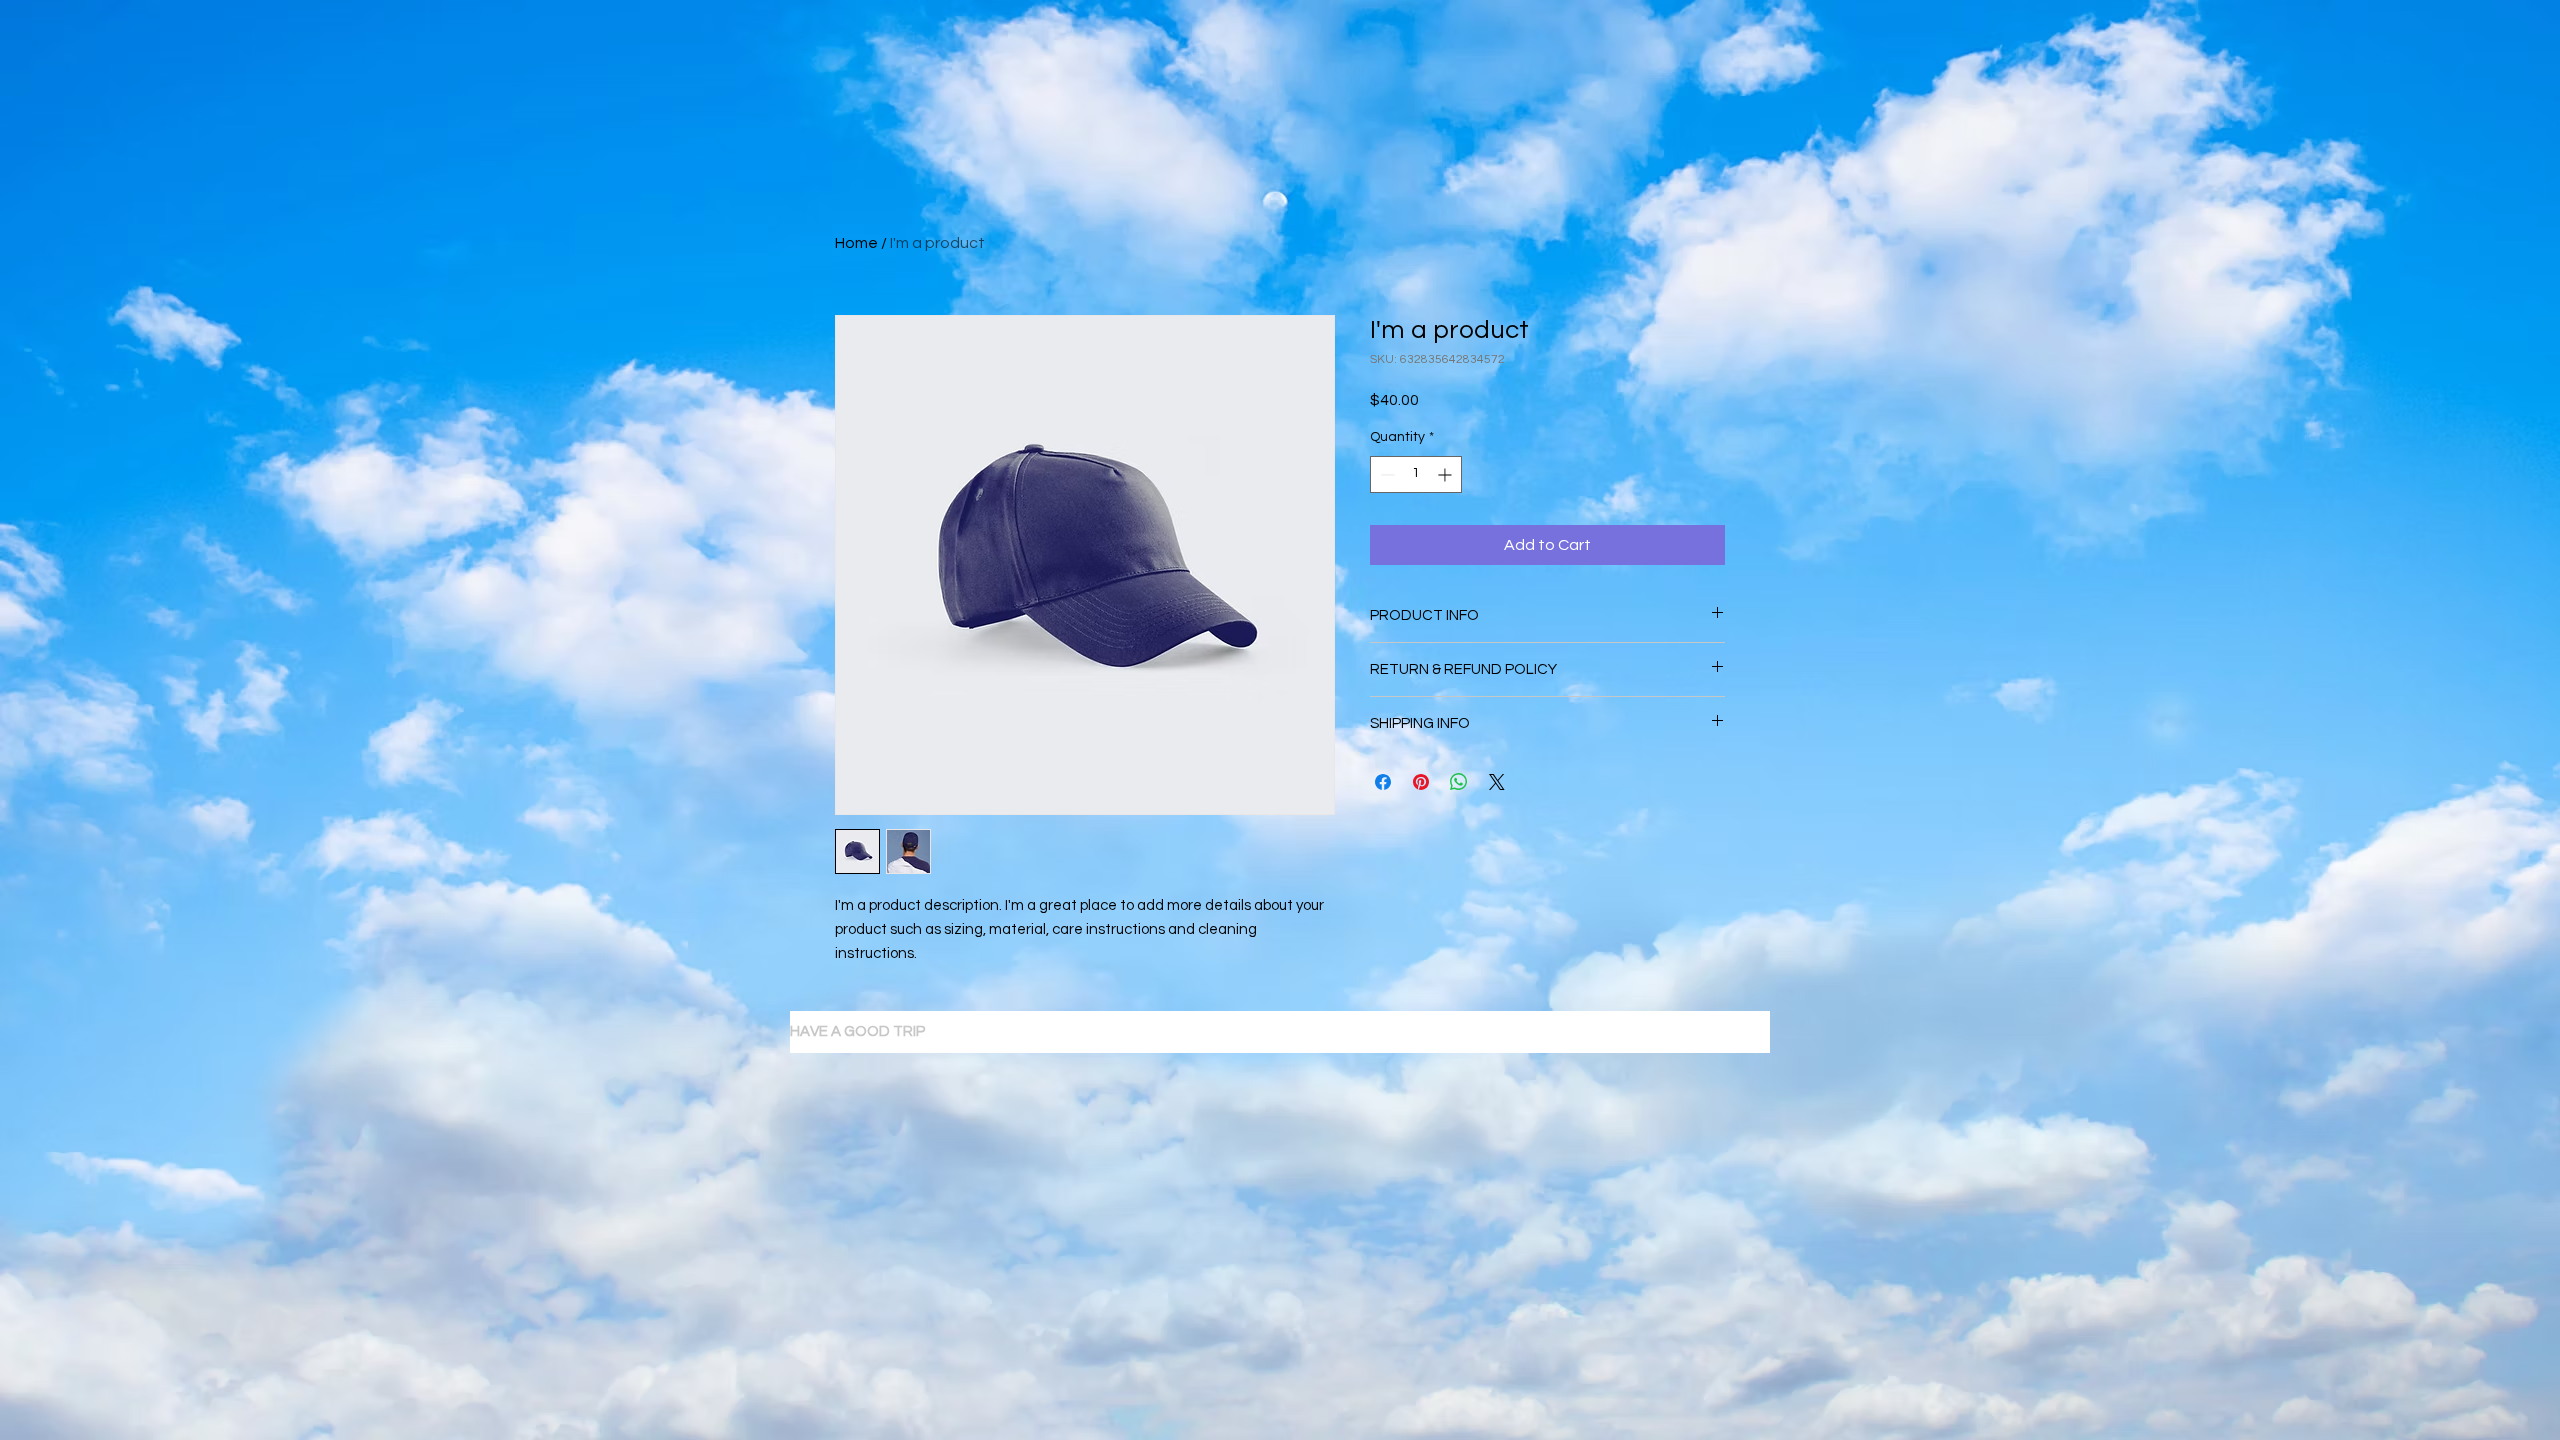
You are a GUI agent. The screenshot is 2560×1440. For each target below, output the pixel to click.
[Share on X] (1497, 782)
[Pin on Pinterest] (1421, 782)
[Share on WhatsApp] (1459, 782)
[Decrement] (1385, 474)
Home (856, 243)
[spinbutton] (1416, 474)
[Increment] (1446, 474)
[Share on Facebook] (1383, 782)
